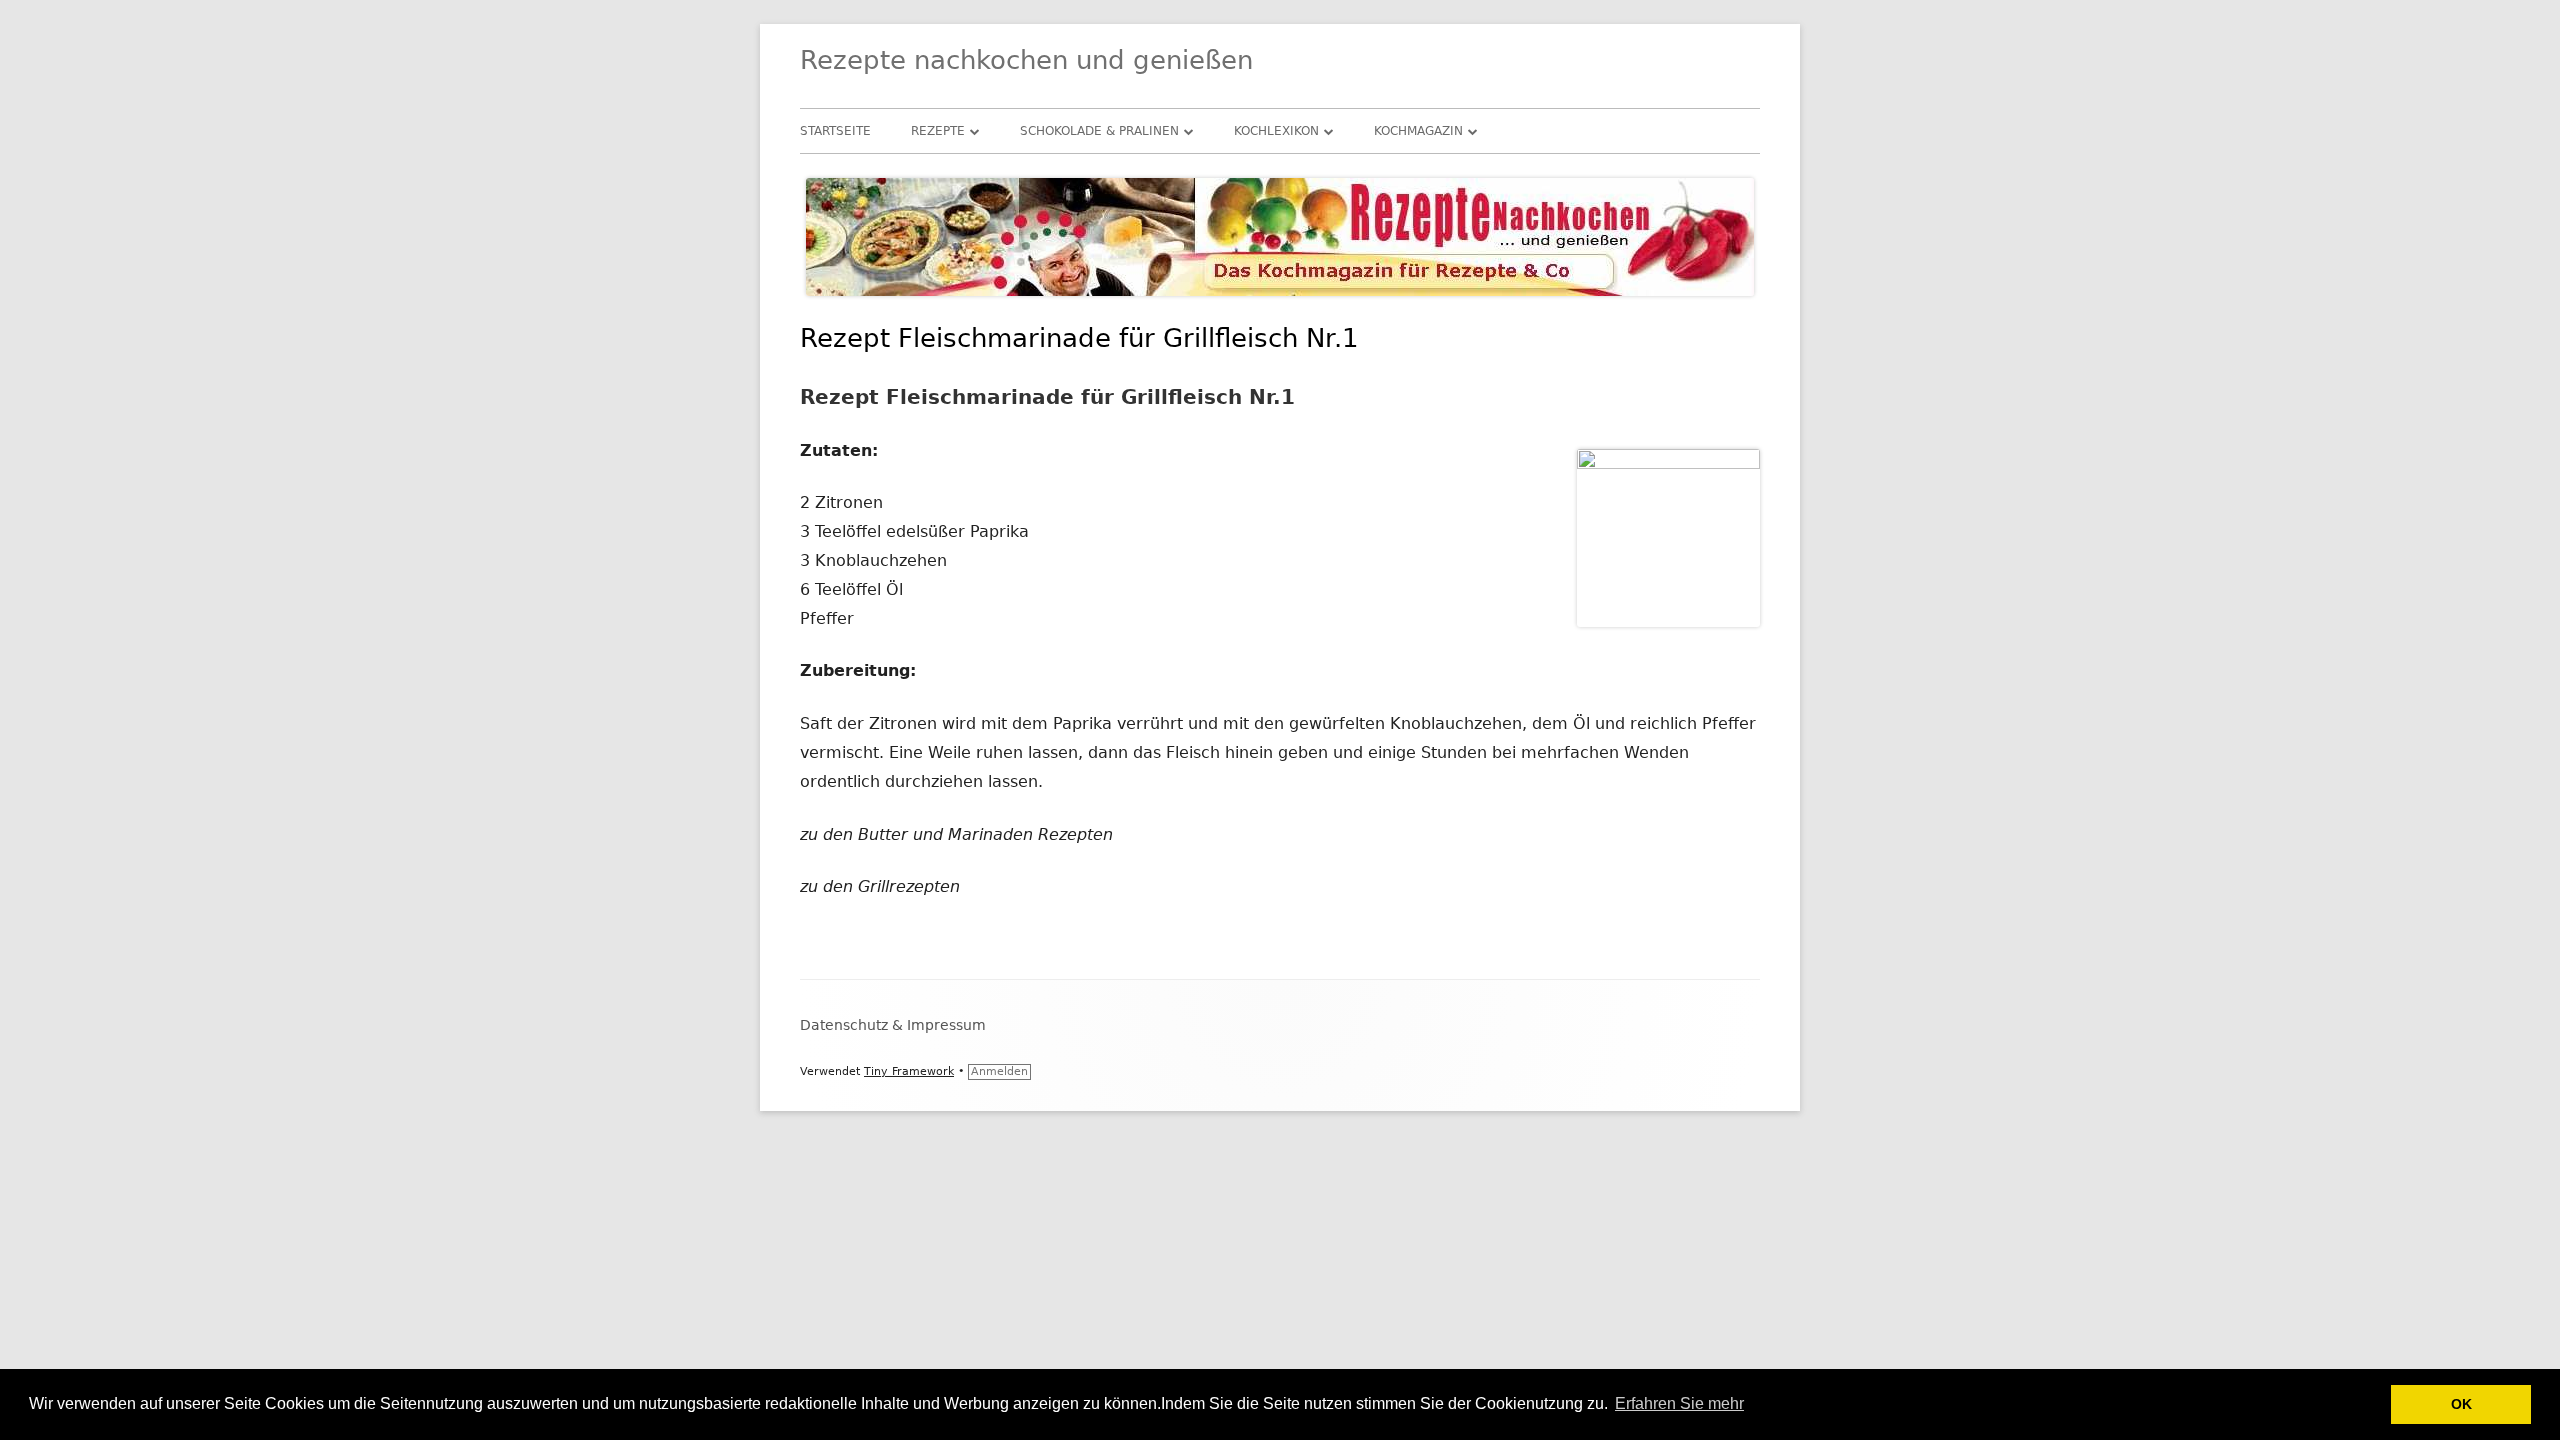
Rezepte (938, 131)
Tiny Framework (909, 1071)
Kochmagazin (1418, 131)
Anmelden (999, 1071)
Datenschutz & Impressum (893, 1025)
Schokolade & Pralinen (1099, 131)
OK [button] (2461, 1404)
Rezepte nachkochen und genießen (1026, 60)
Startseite (835, 131)
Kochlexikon (1276, 131)
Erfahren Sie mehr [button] (1679, 1403)
